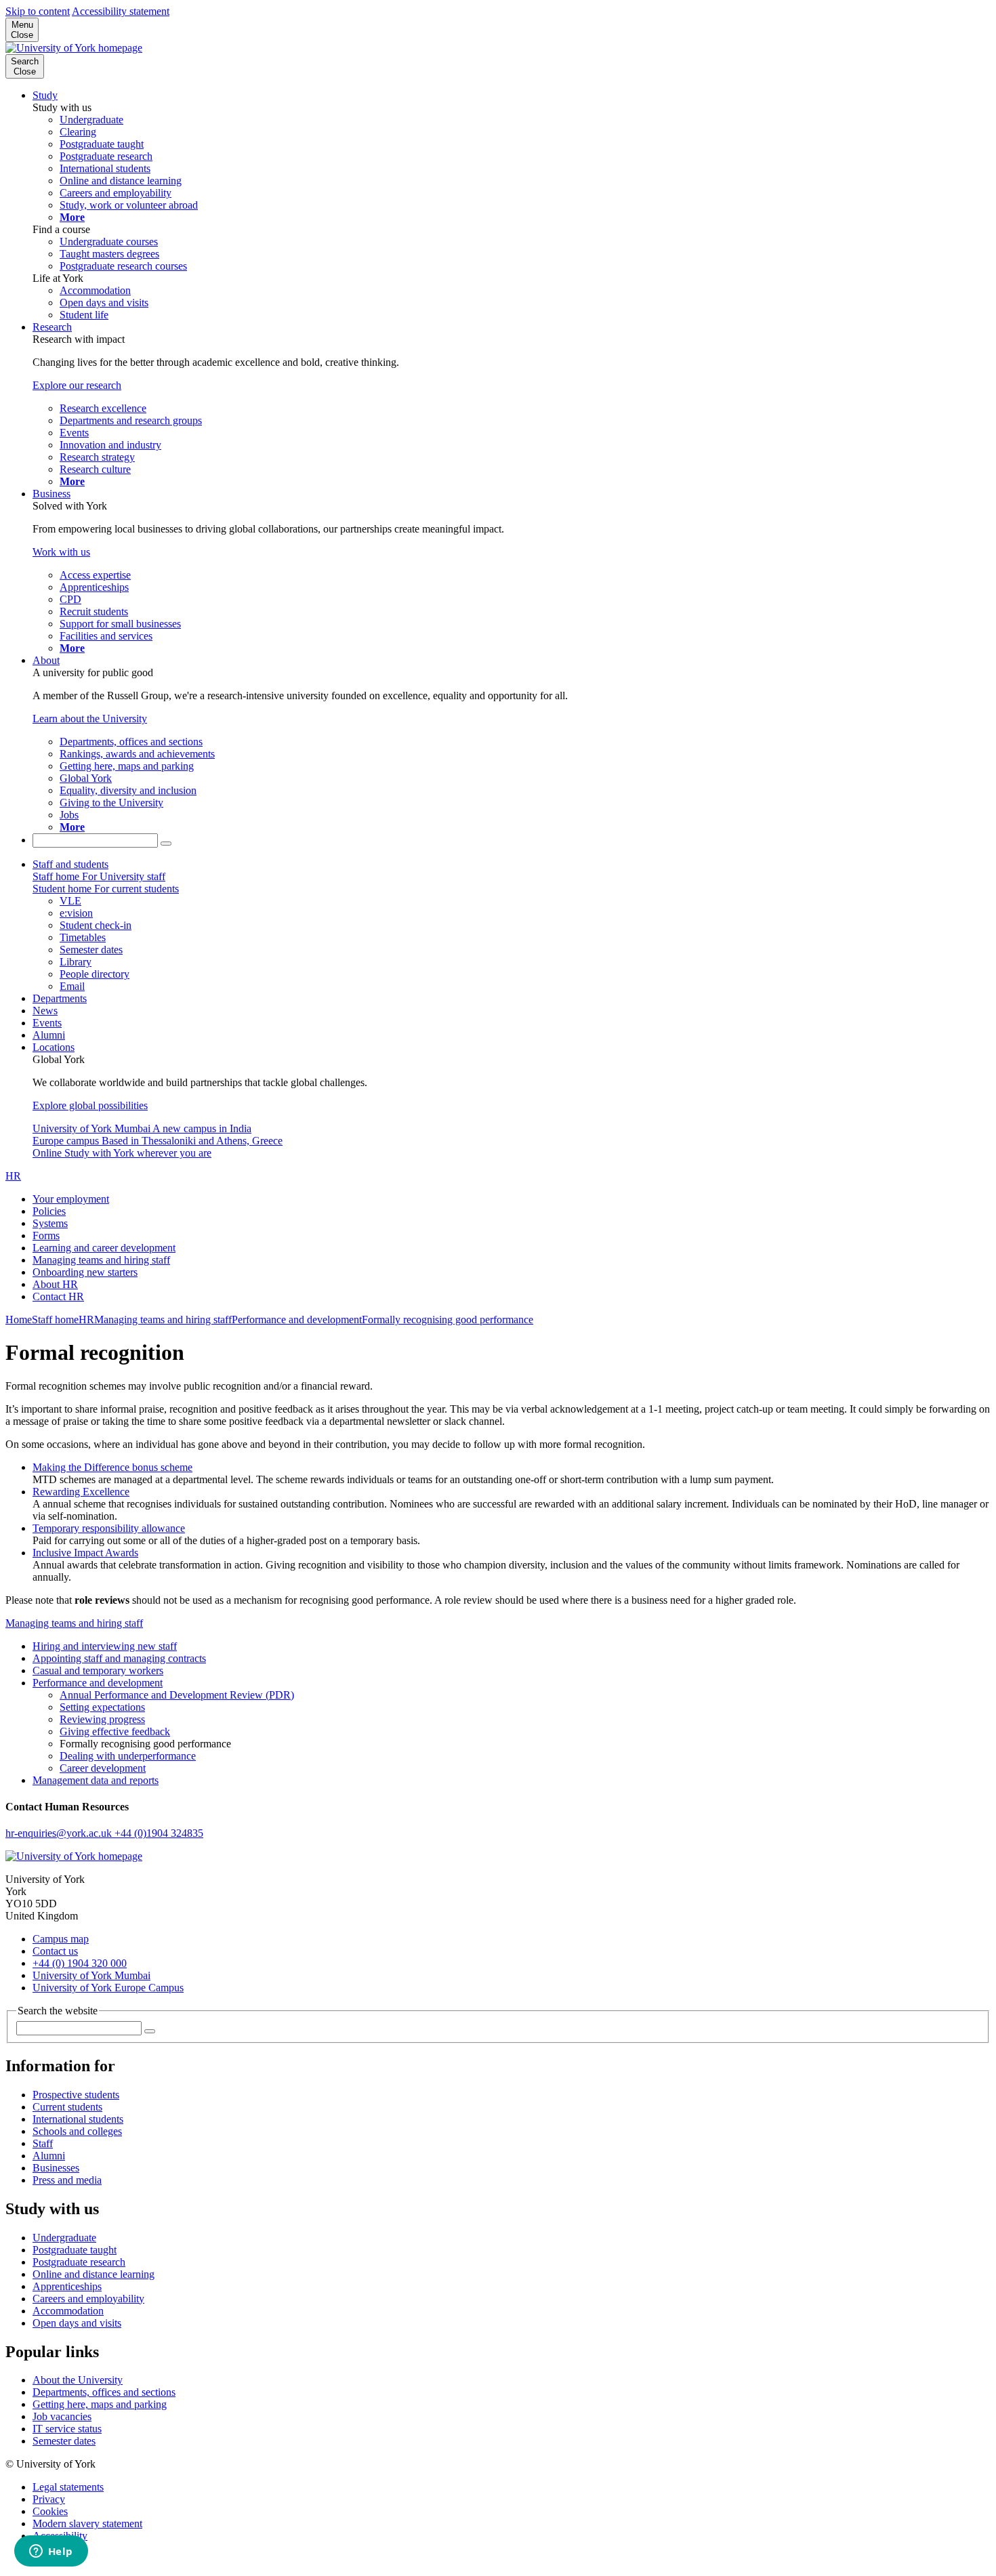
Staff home (55, 1320)
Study (45, 95)
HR (13, 1176)
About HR (55, 1284)
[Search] (166, 844)
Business (51, 494)
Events (47, 1023)
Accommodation (68, 2311)
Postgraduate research (79, 2262)
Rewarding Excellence (81, 1492)
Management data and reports (96, 1780)
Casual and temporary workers (98, 1670)
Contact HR (58, 1296)
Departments (60, 998)
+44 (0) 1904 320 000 (80, 1963)
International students (78, 2119)
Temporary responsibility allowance (109, 1528)
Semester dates (64, 2441)
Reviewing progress (102, 1719)
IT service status (67, 2429)
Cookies (50, 2511)
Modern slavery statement (87, 2523)
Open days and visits (77, 2323)
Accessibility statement (121, 11)
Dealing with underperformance (128, 1756)
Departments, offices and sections (104, 2392)
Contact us (55, 1951)
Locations (54, 1047)
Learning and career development (104, 1248)
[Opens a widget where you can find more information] (51, 2552)
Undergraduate (64, 2238)
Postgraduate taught (75, 2250)
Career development (103, 1768)
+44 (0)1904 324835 (159, 1833)
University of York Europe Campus (108, 1988)
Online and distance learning (94, 2274)
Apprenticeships (67, 2286)
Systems (50, 1223)
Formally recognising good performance (448, 1320)
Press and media (67, 2180)
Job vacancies (62, 2416)
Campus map (61, 1939)
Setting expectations (102, 1707)
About (46, 660)
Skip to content (38, 11)
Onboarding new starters (85, 1272)
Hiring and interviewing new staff (105, 1646)
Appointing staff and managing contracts (119, 1658)
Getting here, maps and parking (100, 2404)
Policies (49, 1211)
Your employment (71, 1199)
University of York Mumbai (91, 1975)
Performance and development (297, 1320)
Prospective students (76, 2095)
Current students (67, 2107)
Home (19, 1320)
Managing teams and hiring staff (101, 1260)
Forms (46, 1235)
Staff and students (70, 864)
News (45, 1011)
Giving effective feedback (115, 1731)
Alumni (49, 1035)
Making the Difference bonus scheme (112, 1467)
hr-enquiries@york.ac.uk (60, 1833)
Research (52, 327)
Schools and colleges (77, 2131)
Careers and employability (88, 2299)
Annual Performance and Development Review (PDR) (177, 1695)
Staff (43, 2143)
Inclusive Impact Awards (85, 1553)
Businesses (56, 2168)
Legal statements (68, 2487)
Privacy (49, 2499)
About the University (78, 2380)
